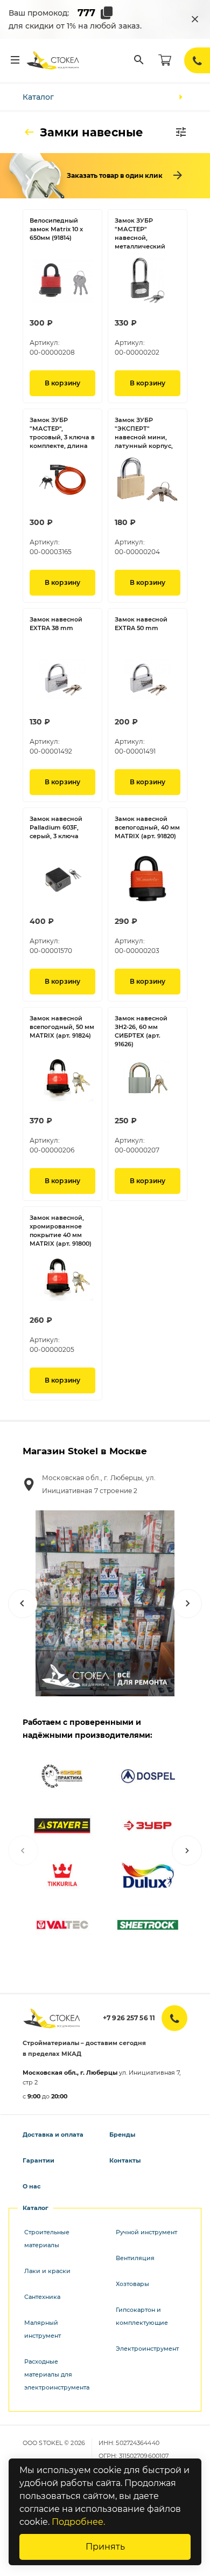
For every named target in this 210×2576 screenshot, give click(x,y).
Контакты (125, 2160)
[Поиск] (139, 60)
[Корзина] (165, 60)
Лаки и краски (47, 2271)
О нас (32, 2186)
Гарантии (38, 2160)
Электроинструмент (147, 2349)
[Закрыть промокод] (195, 19)
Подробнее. (78, 2522)
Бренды (122, 2135)
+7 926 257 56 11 (129, 2018)
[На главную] (53, 60)
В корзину (62, 383)
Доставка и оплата (53, 2135)
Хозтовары (132, 2284)
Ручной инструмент (146, 2232)
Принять (105, 2547)
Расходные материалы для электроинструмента (57, 2374)
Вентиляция (135, 2258)
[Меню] (15, 60)
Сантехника (42, 2297)
